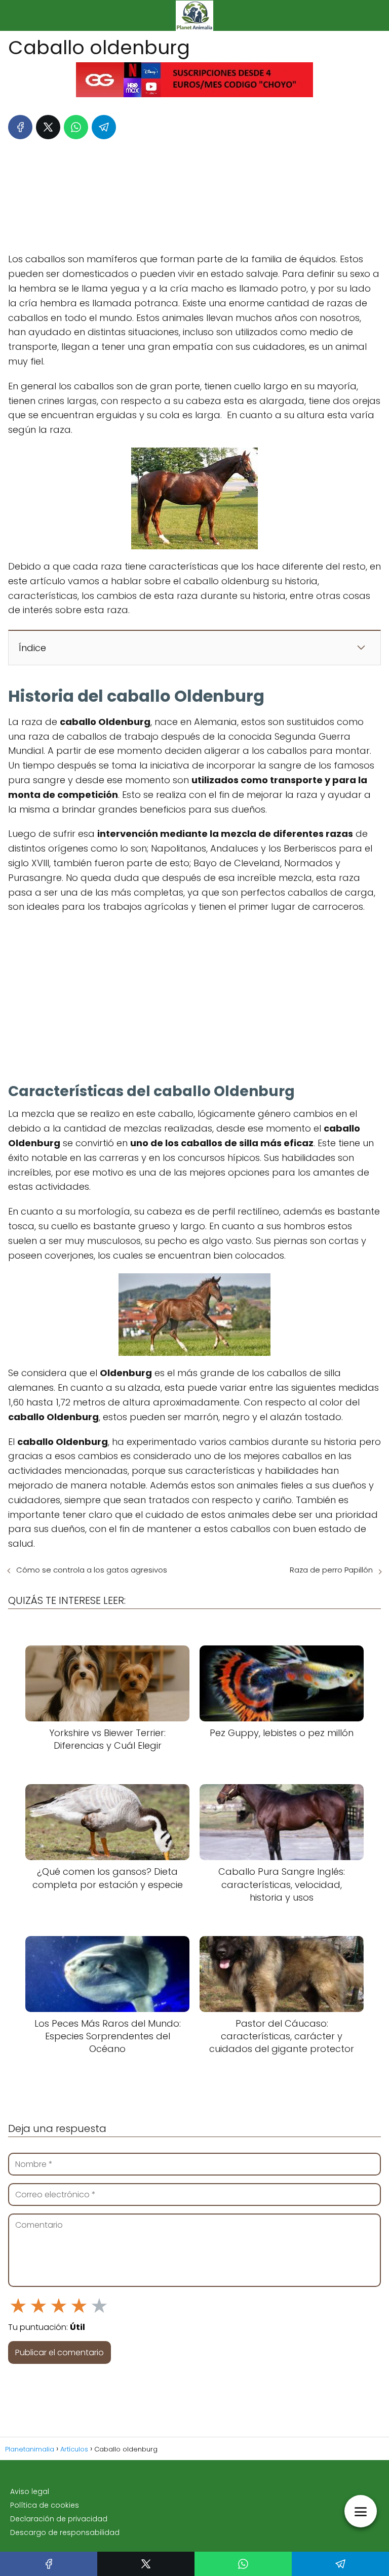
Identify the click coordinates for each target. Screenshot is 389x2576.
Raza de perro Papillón (331, 1570)
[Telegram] (104, 127)
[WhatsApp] (76, 127)
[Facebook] (20, 127)
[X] (48, 127)
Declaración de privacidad (59, 2519)
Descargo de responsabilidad (65, 2532)
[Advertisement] (194, 193)
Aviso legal (30, 2491)
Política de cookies (45, 2505)
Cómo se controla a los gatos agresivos (92, 1570)
